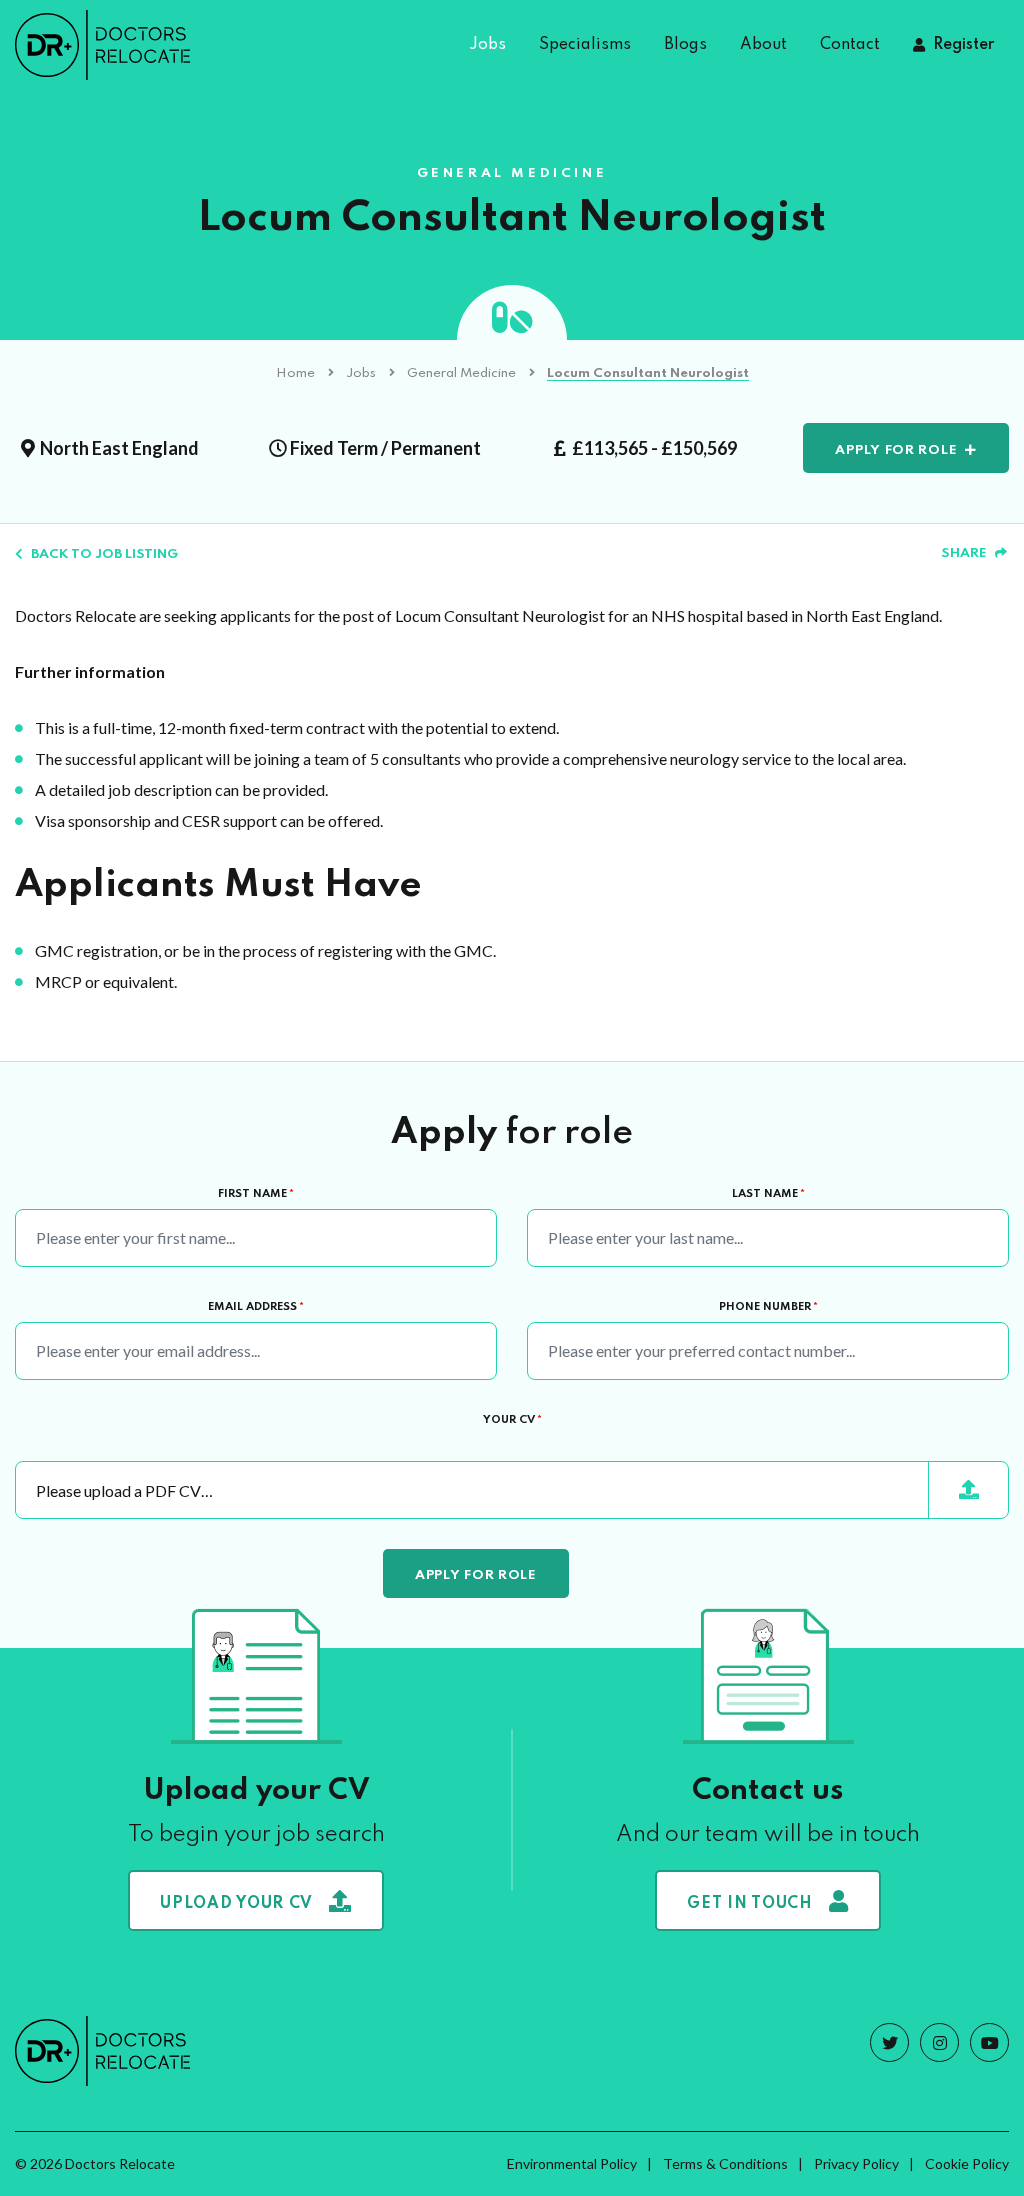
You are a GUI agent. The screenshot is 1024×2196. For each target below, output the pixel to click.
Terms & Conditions (725, 2163)
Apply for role (896, 450)
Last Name (768, 1194)
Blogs (685, 45)
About (763, 45)
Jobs (487, 45)
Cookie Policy (967, 2163)
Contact (850, 45)
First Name (256, 1194)
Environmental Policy (572, 2163)
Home (295, 373)
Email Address (256, 1307)
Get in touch (749, 1904)
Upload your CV (236, 1904)
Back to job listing (104, 554)
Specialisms (585, 45)
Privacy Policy (856, 2163)
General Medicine (461, 373)
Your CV (512, 1420)
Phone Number (768, 1307)
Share (964, 553)
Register (963, 45)
